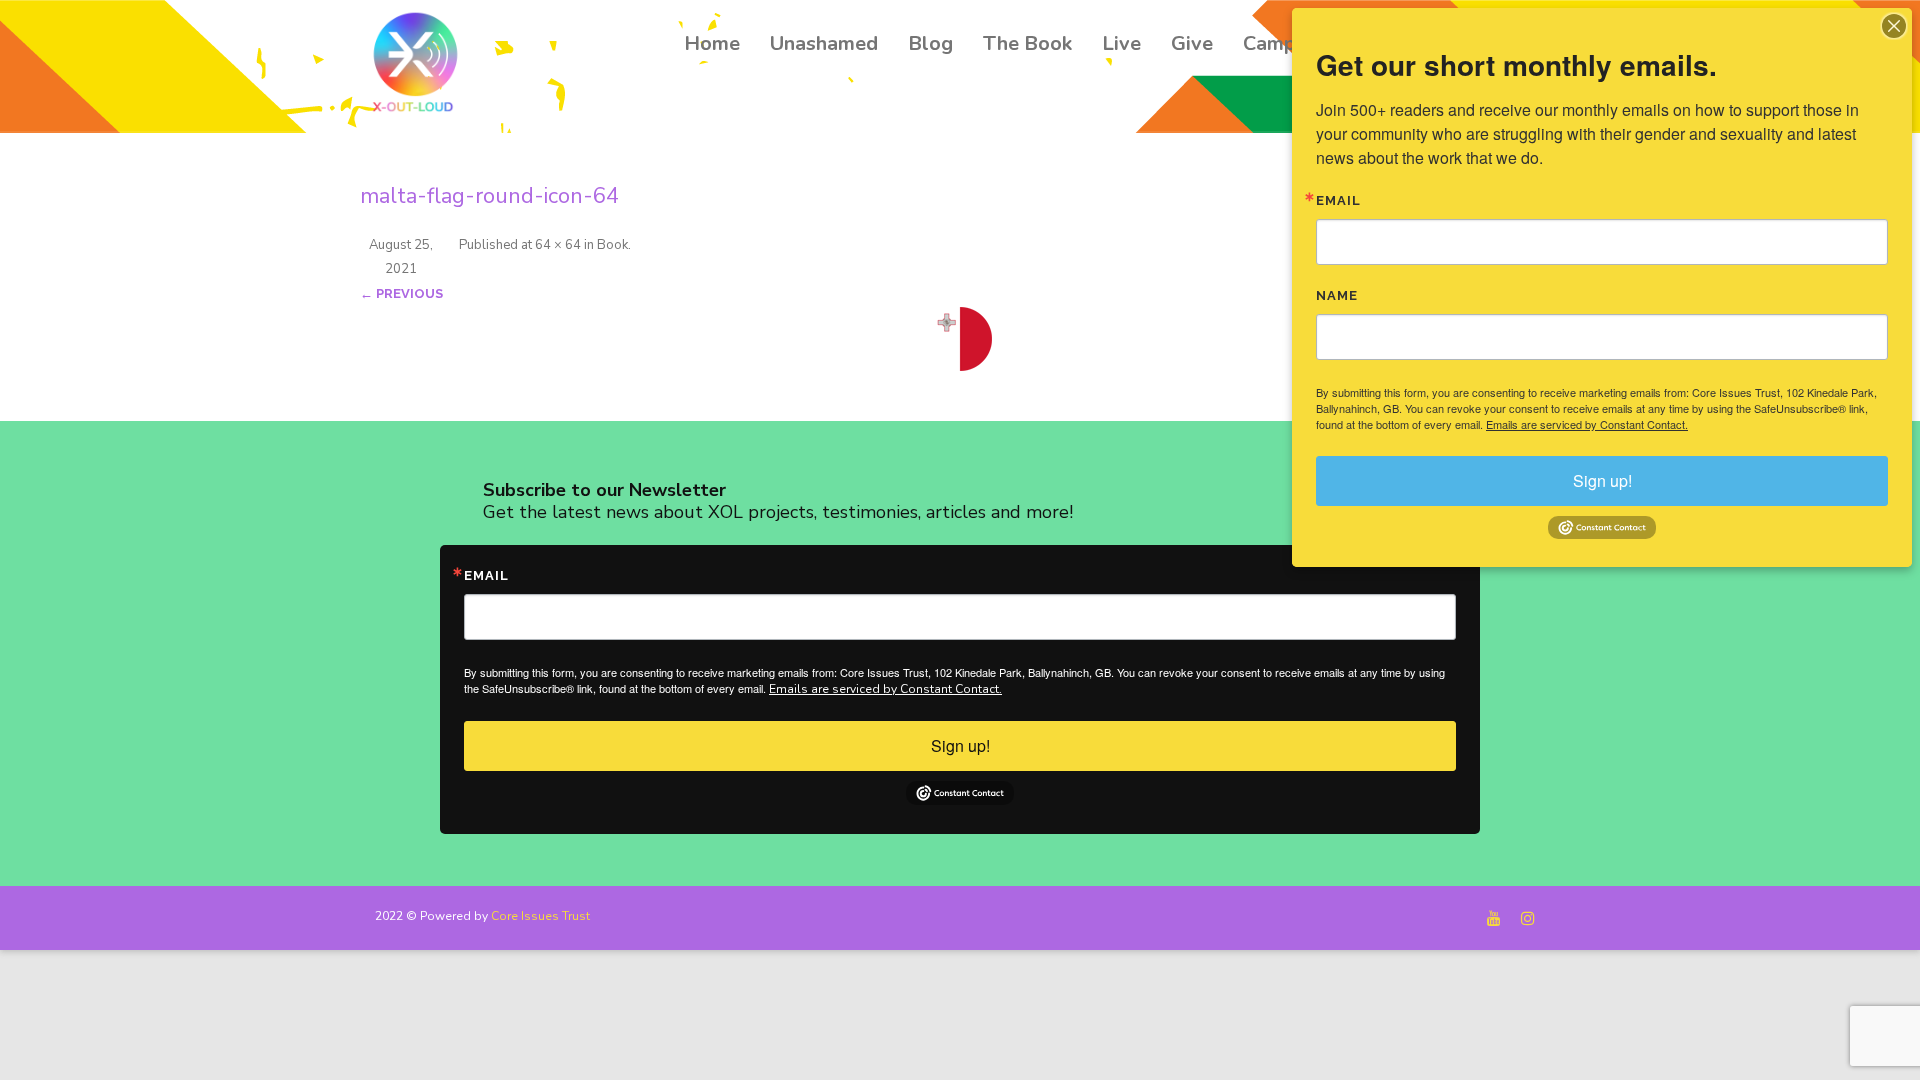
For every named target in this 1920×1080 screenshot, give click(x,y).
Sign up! (960, 745)
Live (1121, 43)
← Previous (401, 293)
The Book (1027, 43)
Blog (930, 43)
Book (612, 245)
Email (486, 575)
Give (1192, 43)
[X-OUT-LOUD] (420, 65)
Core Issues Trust (540, 916)
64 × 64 (558, 245)
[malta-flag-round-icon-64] (960, 339)
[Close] (1894, 26)
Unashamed (824, 43)
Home (712, 43)
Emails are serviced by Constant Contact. (885, 689)
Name (1337, 295)
